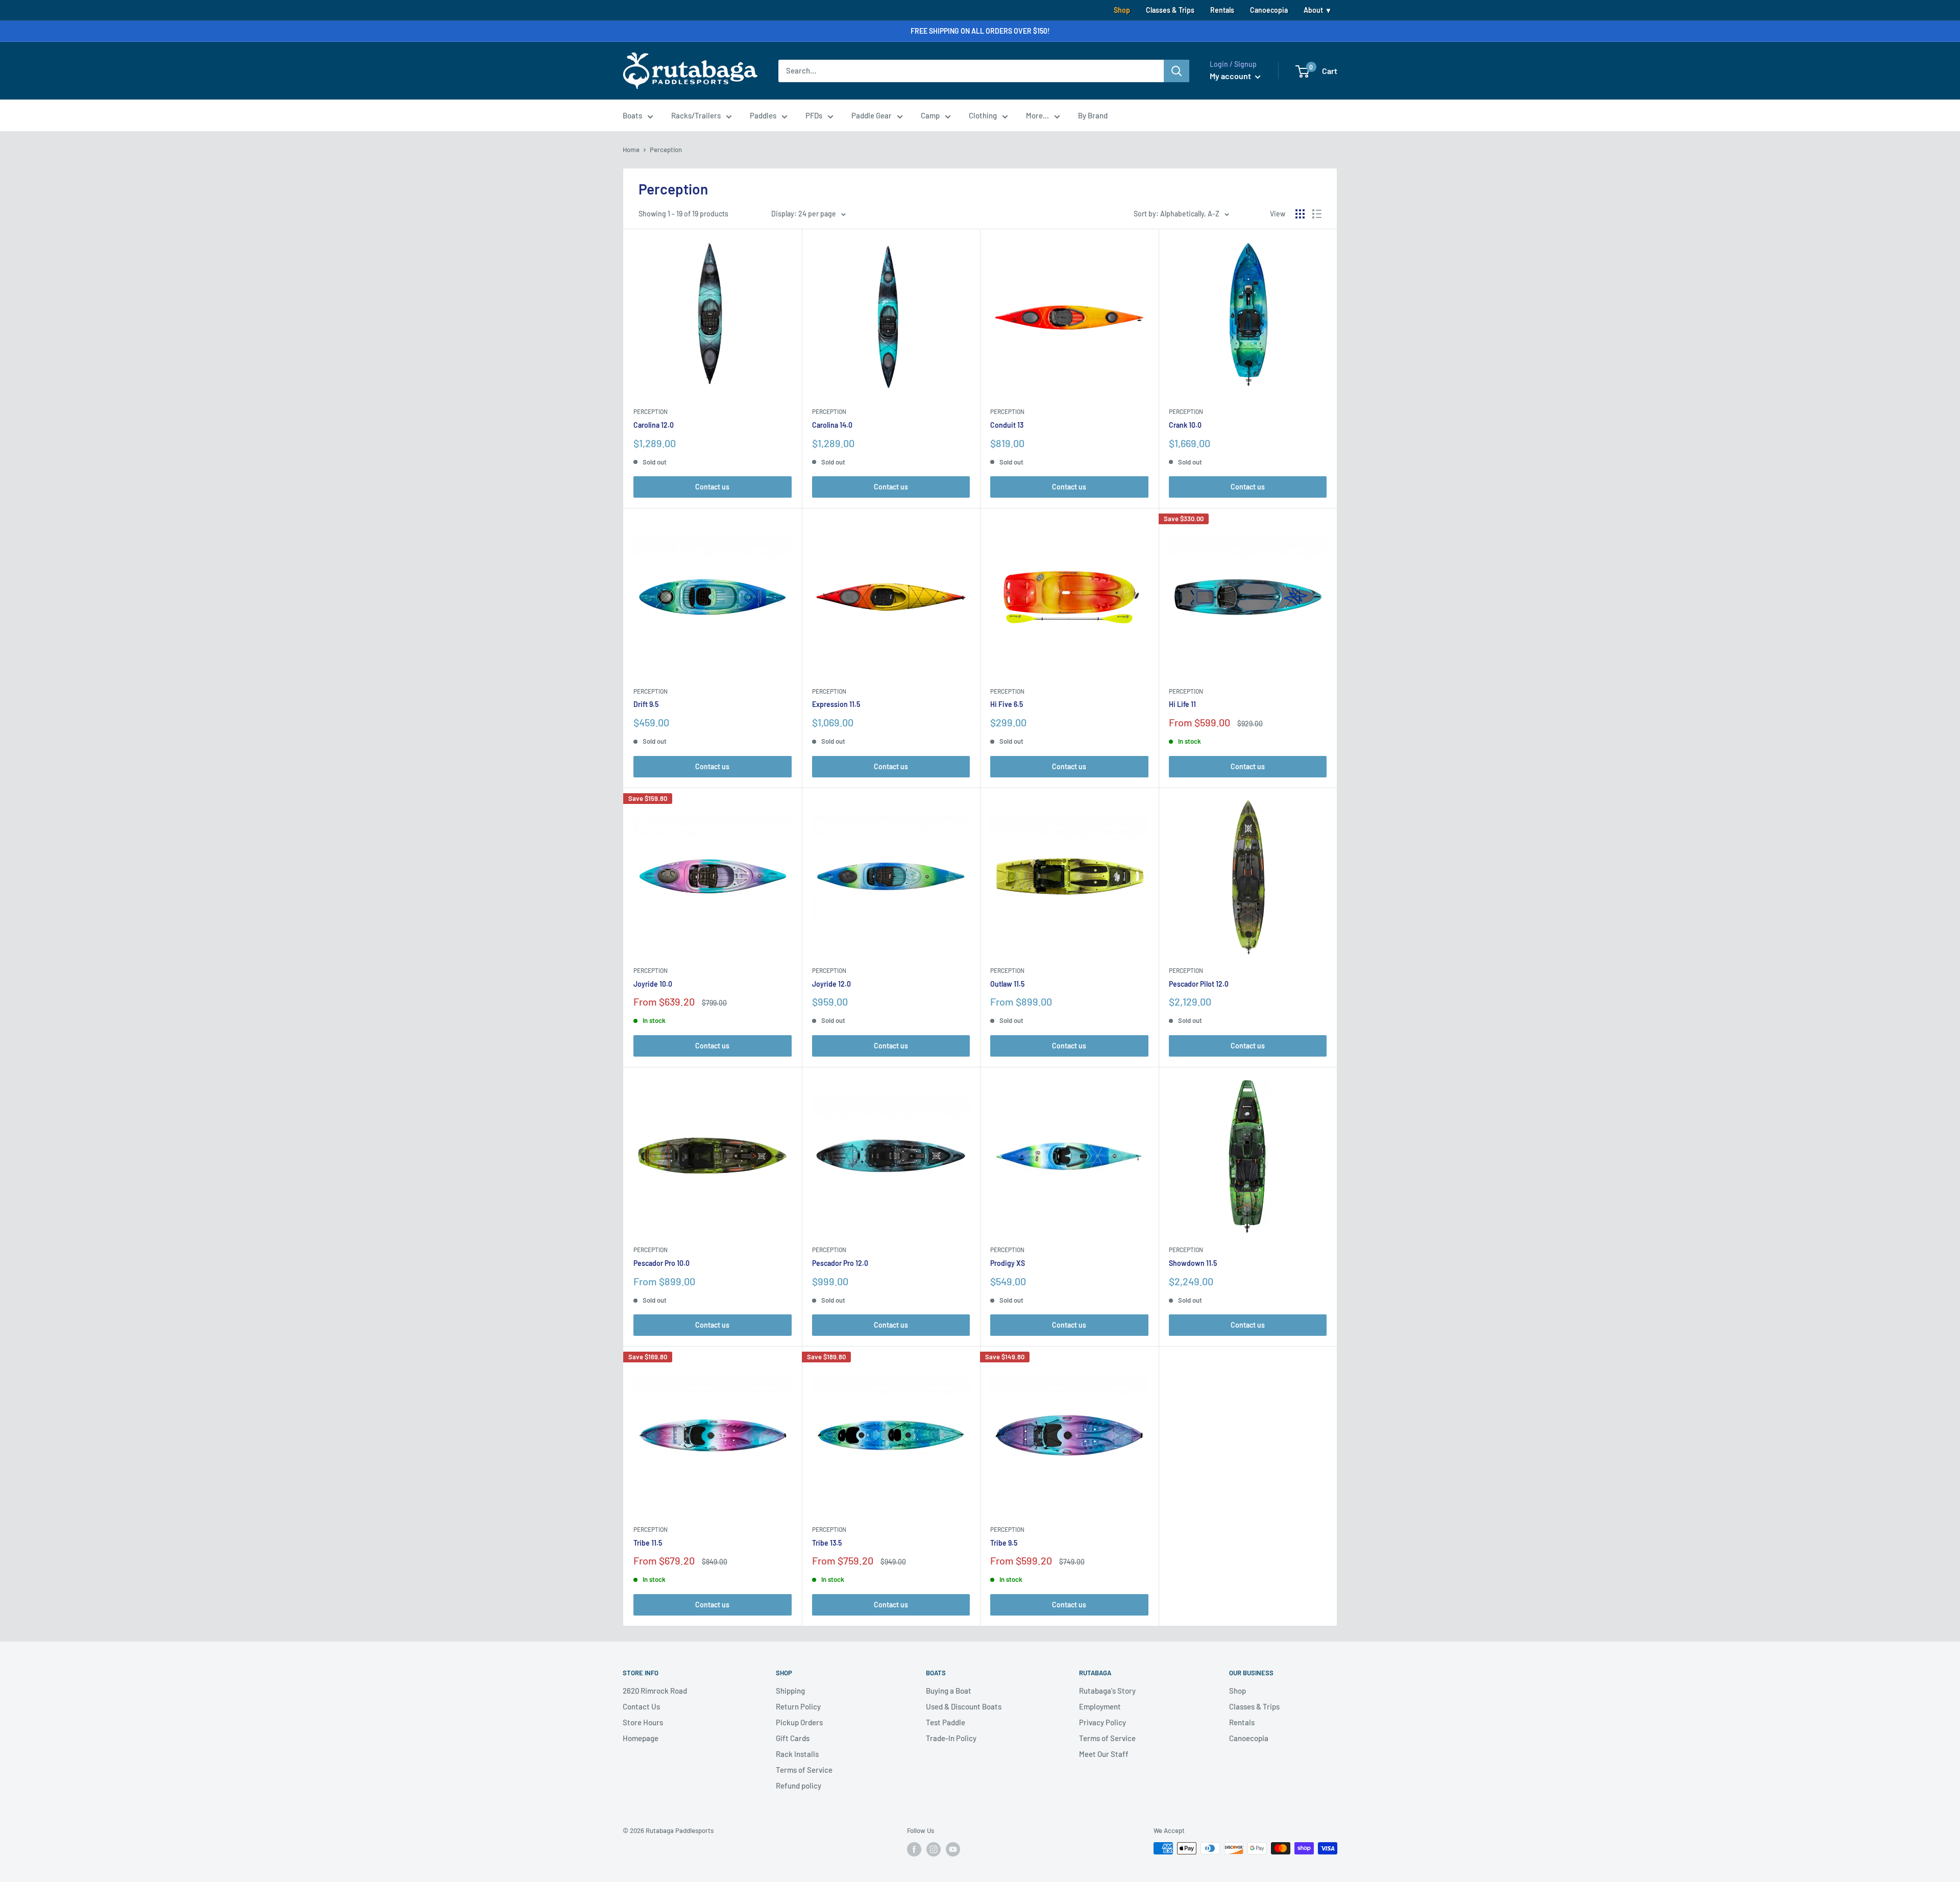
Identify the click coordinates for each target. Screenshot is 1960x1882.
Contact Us (641, 1706)
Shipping (790, 1691)
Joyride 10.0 (653, 984)
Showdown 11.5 (1193, 1263)
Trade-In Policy (951, 1738)
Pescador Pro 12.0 (840, 1263)
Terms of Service (804, 1770)
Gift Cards (793, 1738)
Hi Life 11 (1182, 704)
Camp (930, 115)
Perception (651, 411)
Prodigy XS (1008, 1263)
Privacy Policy (1102, 1722)
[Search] (1177, 71)
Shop (1122, 10)
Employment (1100, 1706)
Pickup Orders (799, 1722)
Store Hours (643, 1722)
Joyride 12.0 (831, 984)
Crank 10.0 (1185, 425)
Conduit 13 (1007, 425)
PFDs (814, 115)
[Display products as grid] (1300, 214)
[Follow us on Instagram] (934, 1849)
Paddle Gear (872, 115)
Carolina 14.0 (832, 425)
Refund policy (799, 1786)
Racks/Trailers (696, 115)
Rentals (1222, 10)
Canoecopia (1269, 10)
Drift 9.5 (646, 704)
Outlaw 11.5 (1007, 984)
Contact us (712, 487)
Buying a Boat (949, 1691)
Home (631, 150)
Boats (632, 115)
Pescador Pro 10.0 (661, 1263)
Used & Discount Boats (964, 1706)
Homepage (641, 1738)
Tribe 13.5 (827, 1543)
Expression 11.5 (836, 704)
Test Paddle (946, 1722)
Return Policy (798, 1706)
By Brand (1093, 115)
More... (1037, 115)
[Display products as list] (1317, 214)
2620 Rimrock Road (655, 1691)
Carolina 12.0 (654, 425)
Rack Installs (797, 1754)
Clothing (983, 115)
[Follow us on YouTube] (953, 1849)
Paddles (763, 115)
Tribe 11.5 (648, 1543)
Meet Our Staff (1104, 1754)
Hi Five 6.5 (1007, 704)
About (1313, 10)
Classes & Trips (1170, 10)
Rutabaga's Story (1107, 1691)
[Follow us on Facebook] (914, 1849)
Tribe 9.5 (1004, 1543)
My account (1231, 76)
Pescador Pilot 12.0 (1199, 984)
